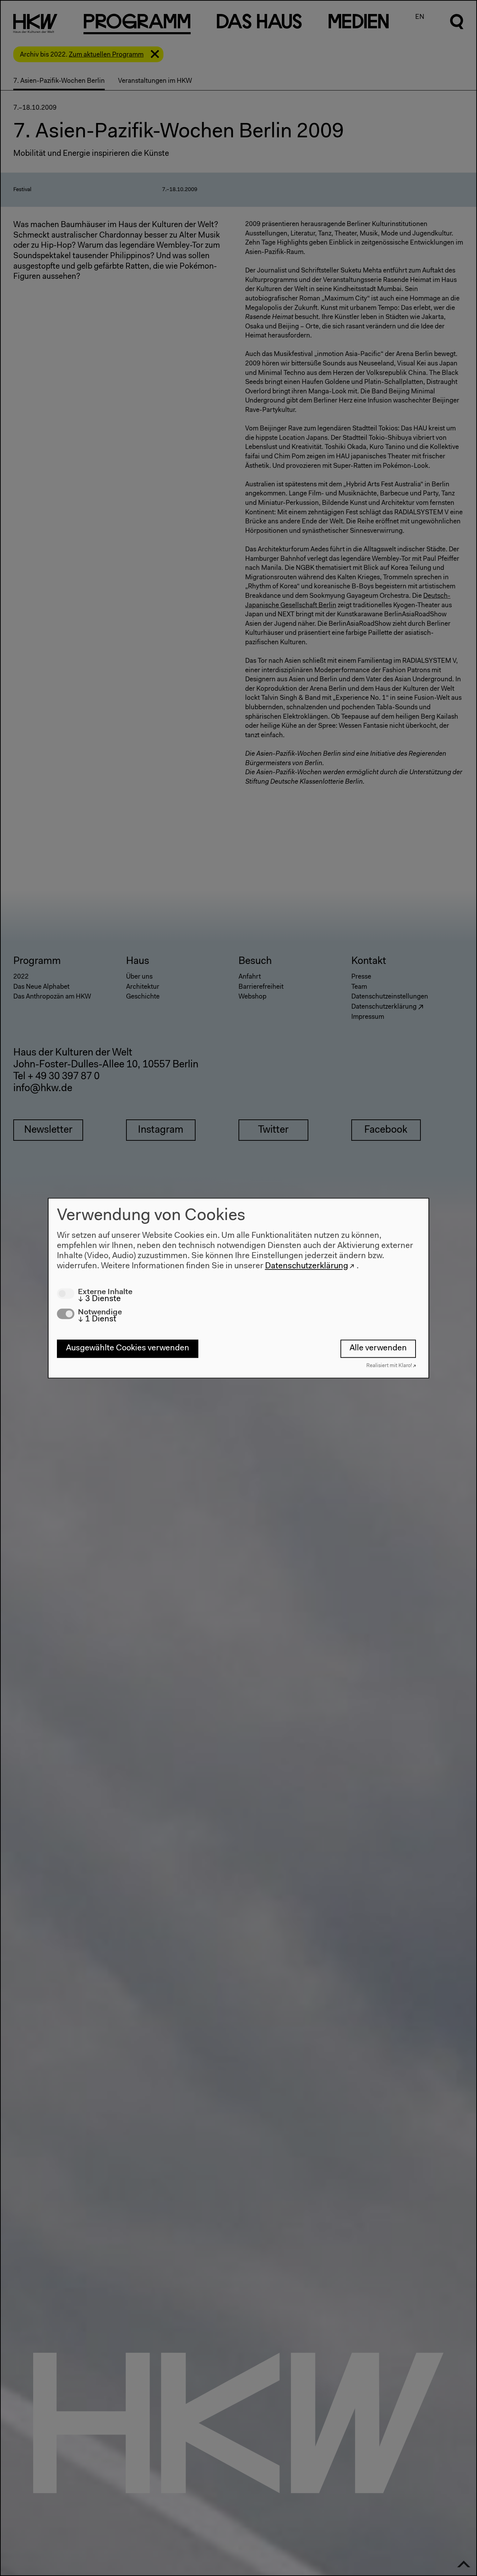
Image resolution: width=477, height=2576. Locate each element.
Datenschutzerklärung (307, 1266)
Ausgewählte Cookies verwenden (128, 1349)
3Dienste (99, 1299)
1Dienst (97, 1319)
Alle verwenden (378, 1349)
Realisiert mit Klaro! (389, 1366)
